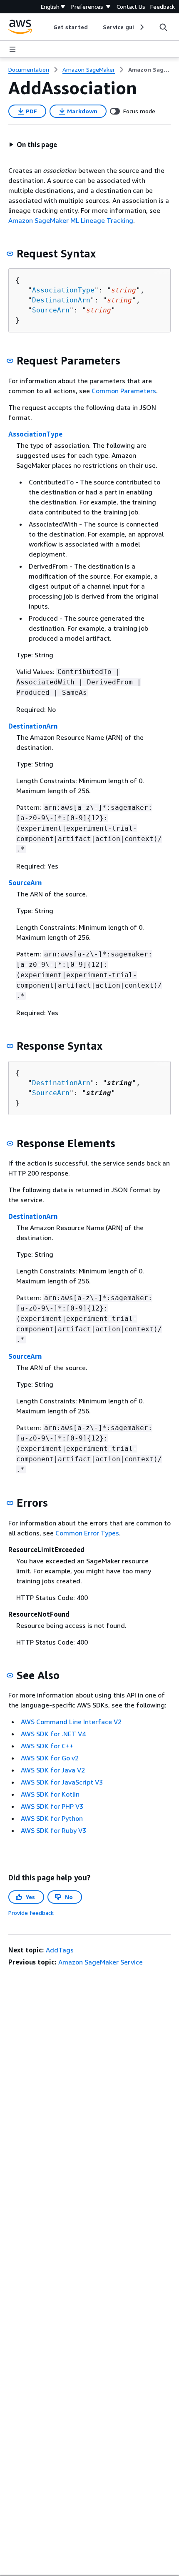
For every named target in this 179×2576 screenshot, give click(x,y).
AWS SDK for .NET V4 (53, 1734)
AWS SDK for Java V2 (53, 1770)
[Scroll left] (47, 27)
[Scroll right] (141, 27)
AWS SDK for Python (52, 1818)
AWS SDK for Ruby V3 (53, 1830)
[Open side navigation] (12, 49)
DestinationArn (61, 300)
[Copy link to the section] (10, 254)
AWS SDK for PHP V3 (52, 1806)
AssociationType (63, 290)
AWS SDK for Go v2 (50, 1758)
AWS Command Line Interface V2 (71, 1722)
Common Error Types (87, 1533)
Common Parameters (124, 391)
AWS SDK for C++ (47, 1746)
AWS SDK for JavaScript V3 (62, 1782)
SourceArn (51, 310)
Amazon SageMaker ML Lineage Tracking (71, 220)
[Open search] (163, 27)
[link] (149, 70)
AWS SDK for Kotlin (50, 1794)
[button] (33, 145)
